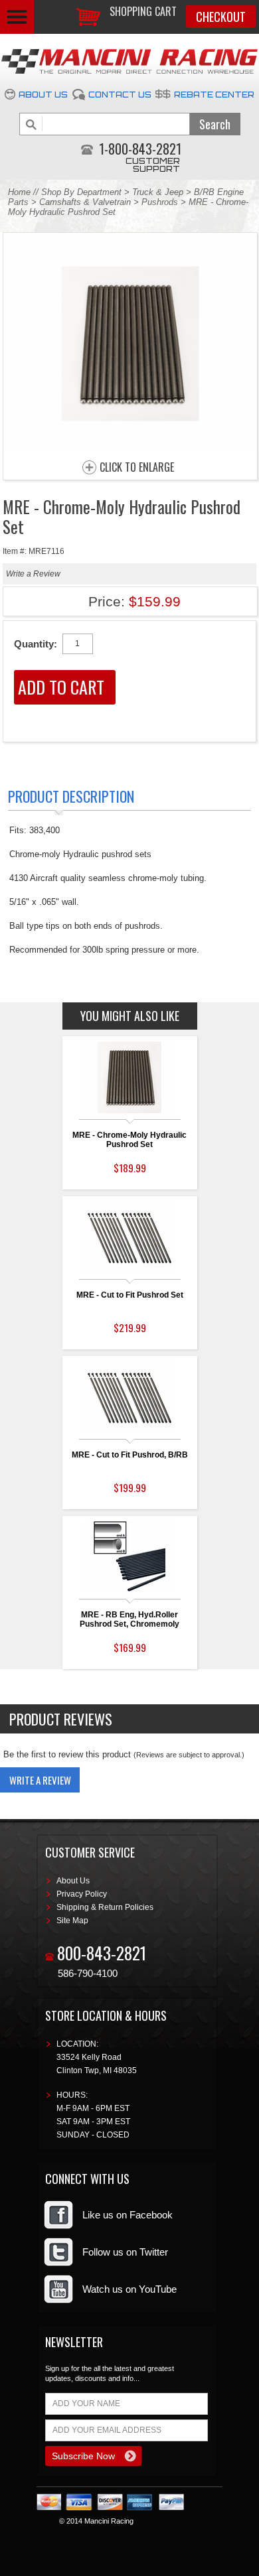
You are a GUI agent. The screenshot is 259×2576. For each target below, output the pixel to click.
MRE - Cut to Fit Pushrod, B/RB (130, 1455)
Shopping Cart (143, 11)
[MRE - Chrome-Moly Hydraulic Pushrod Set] (130, 448)
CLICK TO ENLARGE (137, 468)
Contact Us (120, 95)
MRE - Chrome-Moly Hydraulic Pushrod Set (129, 1140)
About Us (43, 95)
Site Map (72, 1921)
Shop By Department (81, 192)
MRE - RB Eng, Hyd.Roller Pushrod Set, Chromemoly (129, 1619)
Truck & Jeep (158, 192)
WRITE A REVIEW (40, 1780)
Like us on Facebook (128, 2215)
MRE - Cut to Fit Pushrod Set (130, 1295)
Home (19, 192)
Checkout (221, 17)
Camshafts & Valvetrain (85, 202)
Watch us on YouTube (129, 2289)
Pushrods (160, 202)
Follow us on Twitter (125, 2252)
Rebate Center (214, 95)
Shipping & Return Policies (105, 1907)
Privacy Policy (82, 1894)
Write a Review (33, 574)
